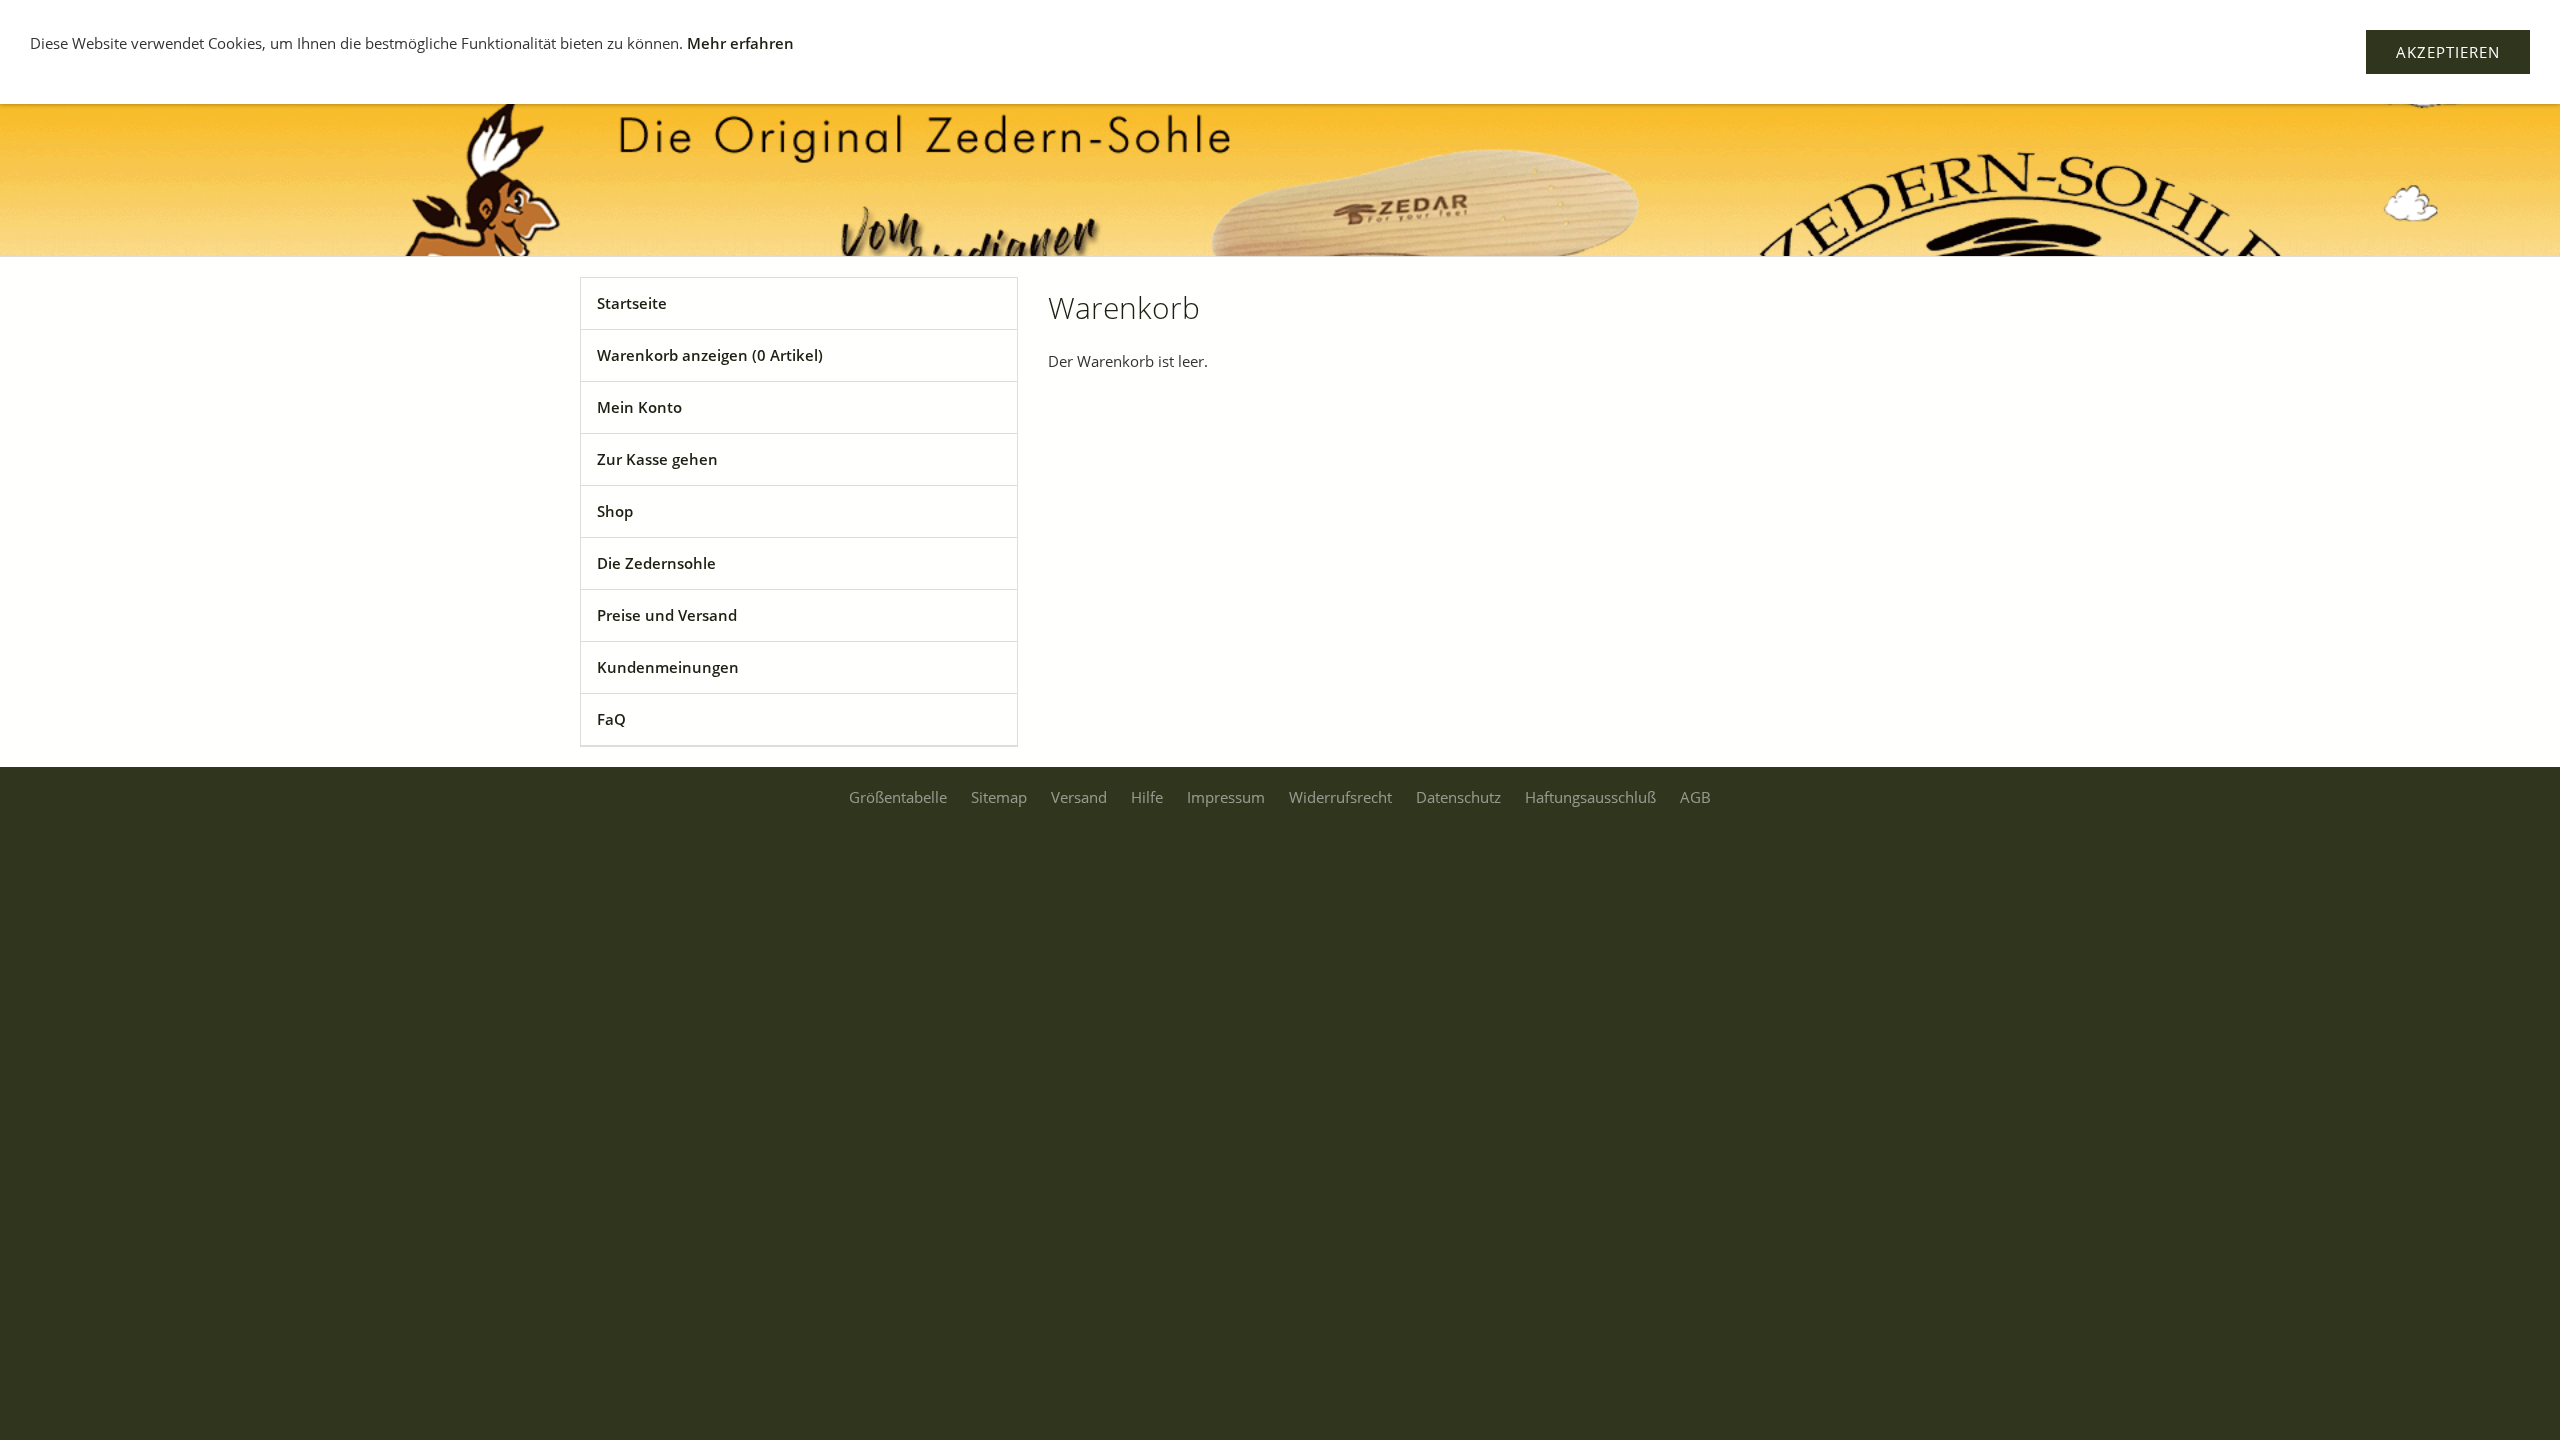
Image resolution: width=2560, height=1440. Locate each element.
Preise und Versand (667, 615)
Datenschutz (1458, 797)
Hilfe (1147, 797)
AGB (1695, 797)
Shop (615, 511)
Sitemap (999, 797)
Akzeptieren (2448, 52)
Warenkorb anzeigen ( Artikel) (710, 355)
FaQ (611, 719)
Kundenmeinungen (668, 667)
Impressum (1226, 797)
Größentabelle (898, 797)
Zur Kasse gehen (657, 459)
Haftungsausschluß (1590, 797)
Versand (1079, 797)
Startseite (632, 303)
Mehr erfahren (740, 43)
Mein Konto (639, 407)
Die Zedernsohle (656, 563)
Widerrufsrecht (1340, 797)
